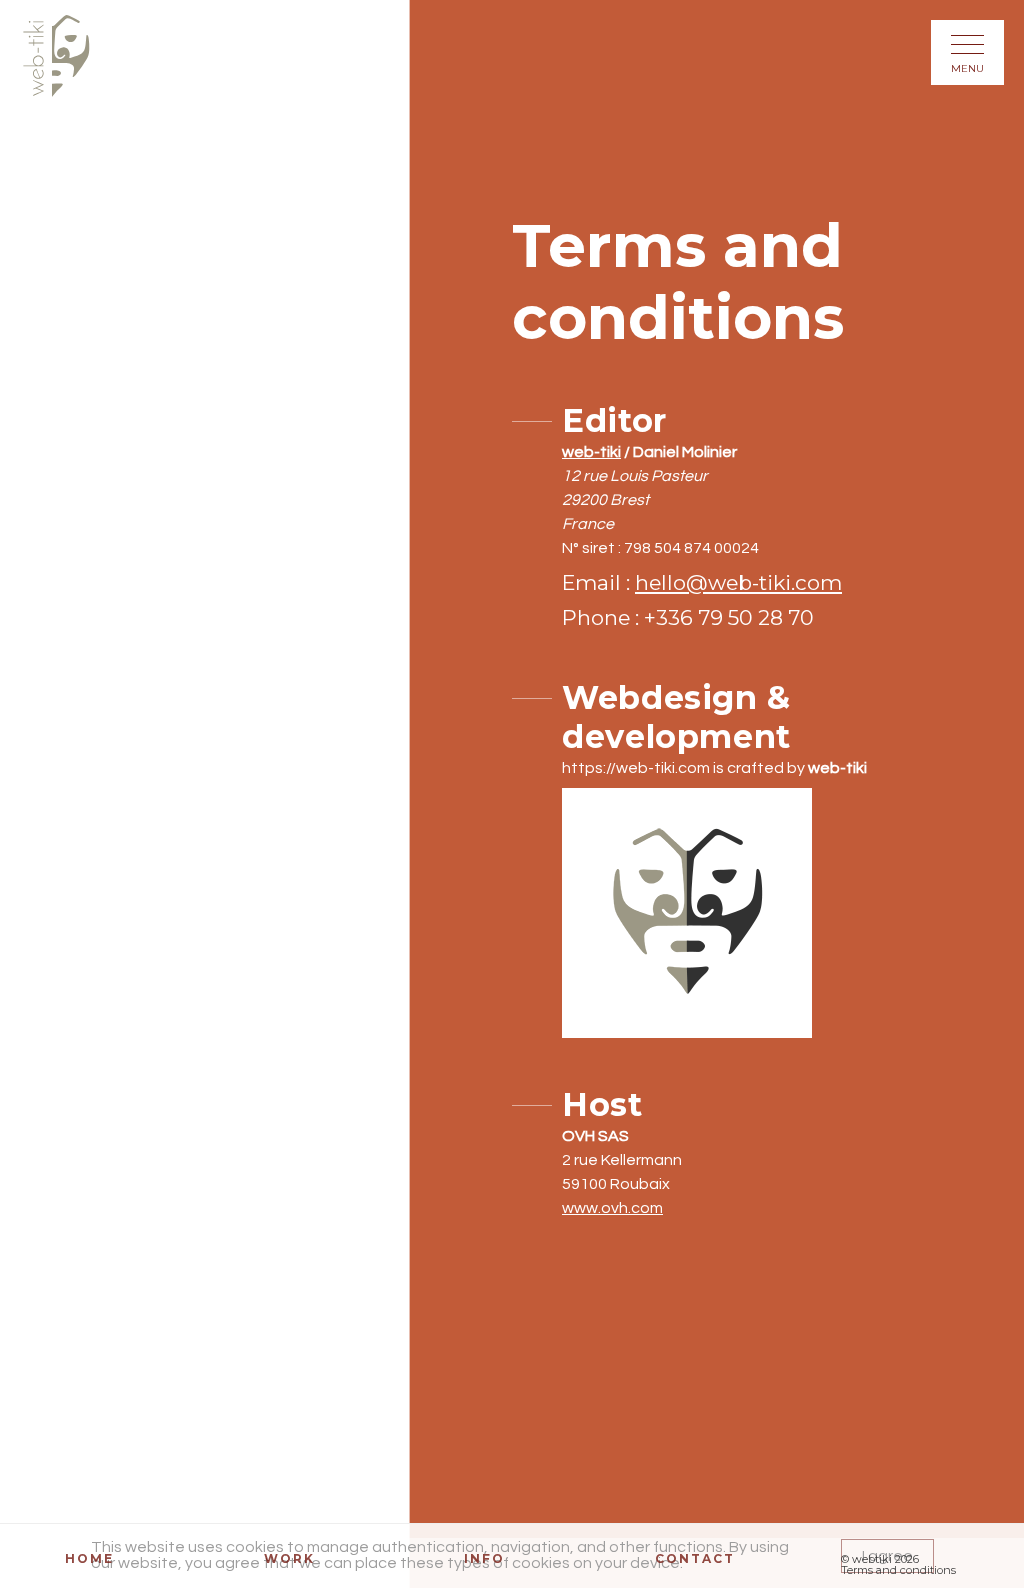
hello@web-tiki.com (738, 582)
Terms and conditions (898, 1570)
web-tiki (591, 452)
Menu (967, 68)
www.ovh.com (612, 1208)
